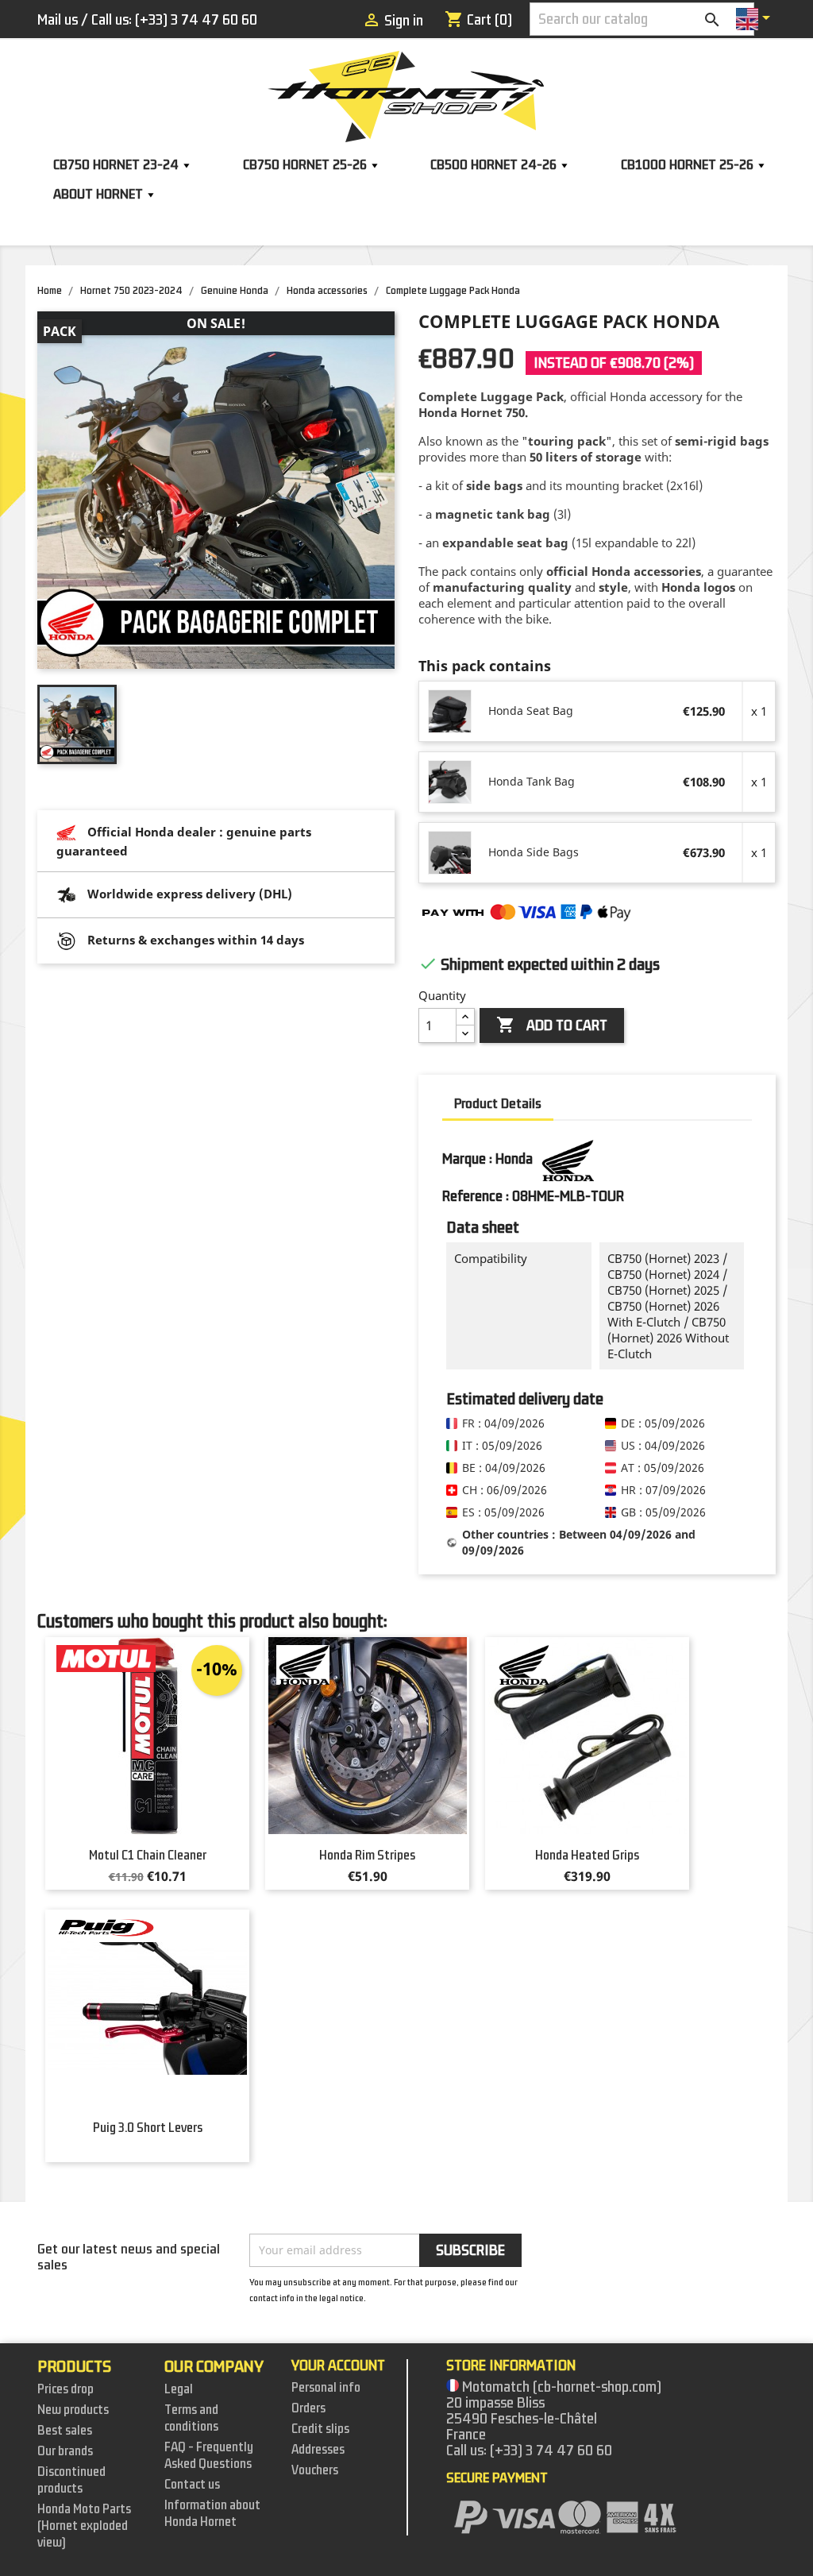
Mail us (58, 20)
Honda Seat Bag (531, 711)
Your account (338, 2366)
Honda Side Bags (534, 852)
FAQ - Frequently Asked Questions (209, 2456)
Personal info (326, 2388)
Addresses (318, 2450)
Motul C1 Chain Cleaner (148, 1856)
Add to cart (552, 1025)
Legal (179, 2389)
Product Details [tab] (498, 1104)
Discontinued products (71, 2480)
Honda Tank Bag (532, 781)
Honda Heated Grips (587, 1856)
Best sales (65, 2431)
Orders (308, 2408)
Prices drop (66, 2389)
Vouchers (315, 2470)
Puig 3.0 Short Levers (148, 2128)
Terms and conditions (191, 2418)
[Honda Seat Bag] (451, 711)
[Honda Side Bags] (451, 852)
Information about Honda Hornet (212, 2514)
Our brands (65, 2451)
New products (73, 2410)
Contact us (192, 2485)
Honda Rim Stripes (367, 1856)
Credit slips (320, 2429)
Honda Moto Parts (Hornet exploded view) (84, 2526)
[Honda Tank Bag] (451, 782)
